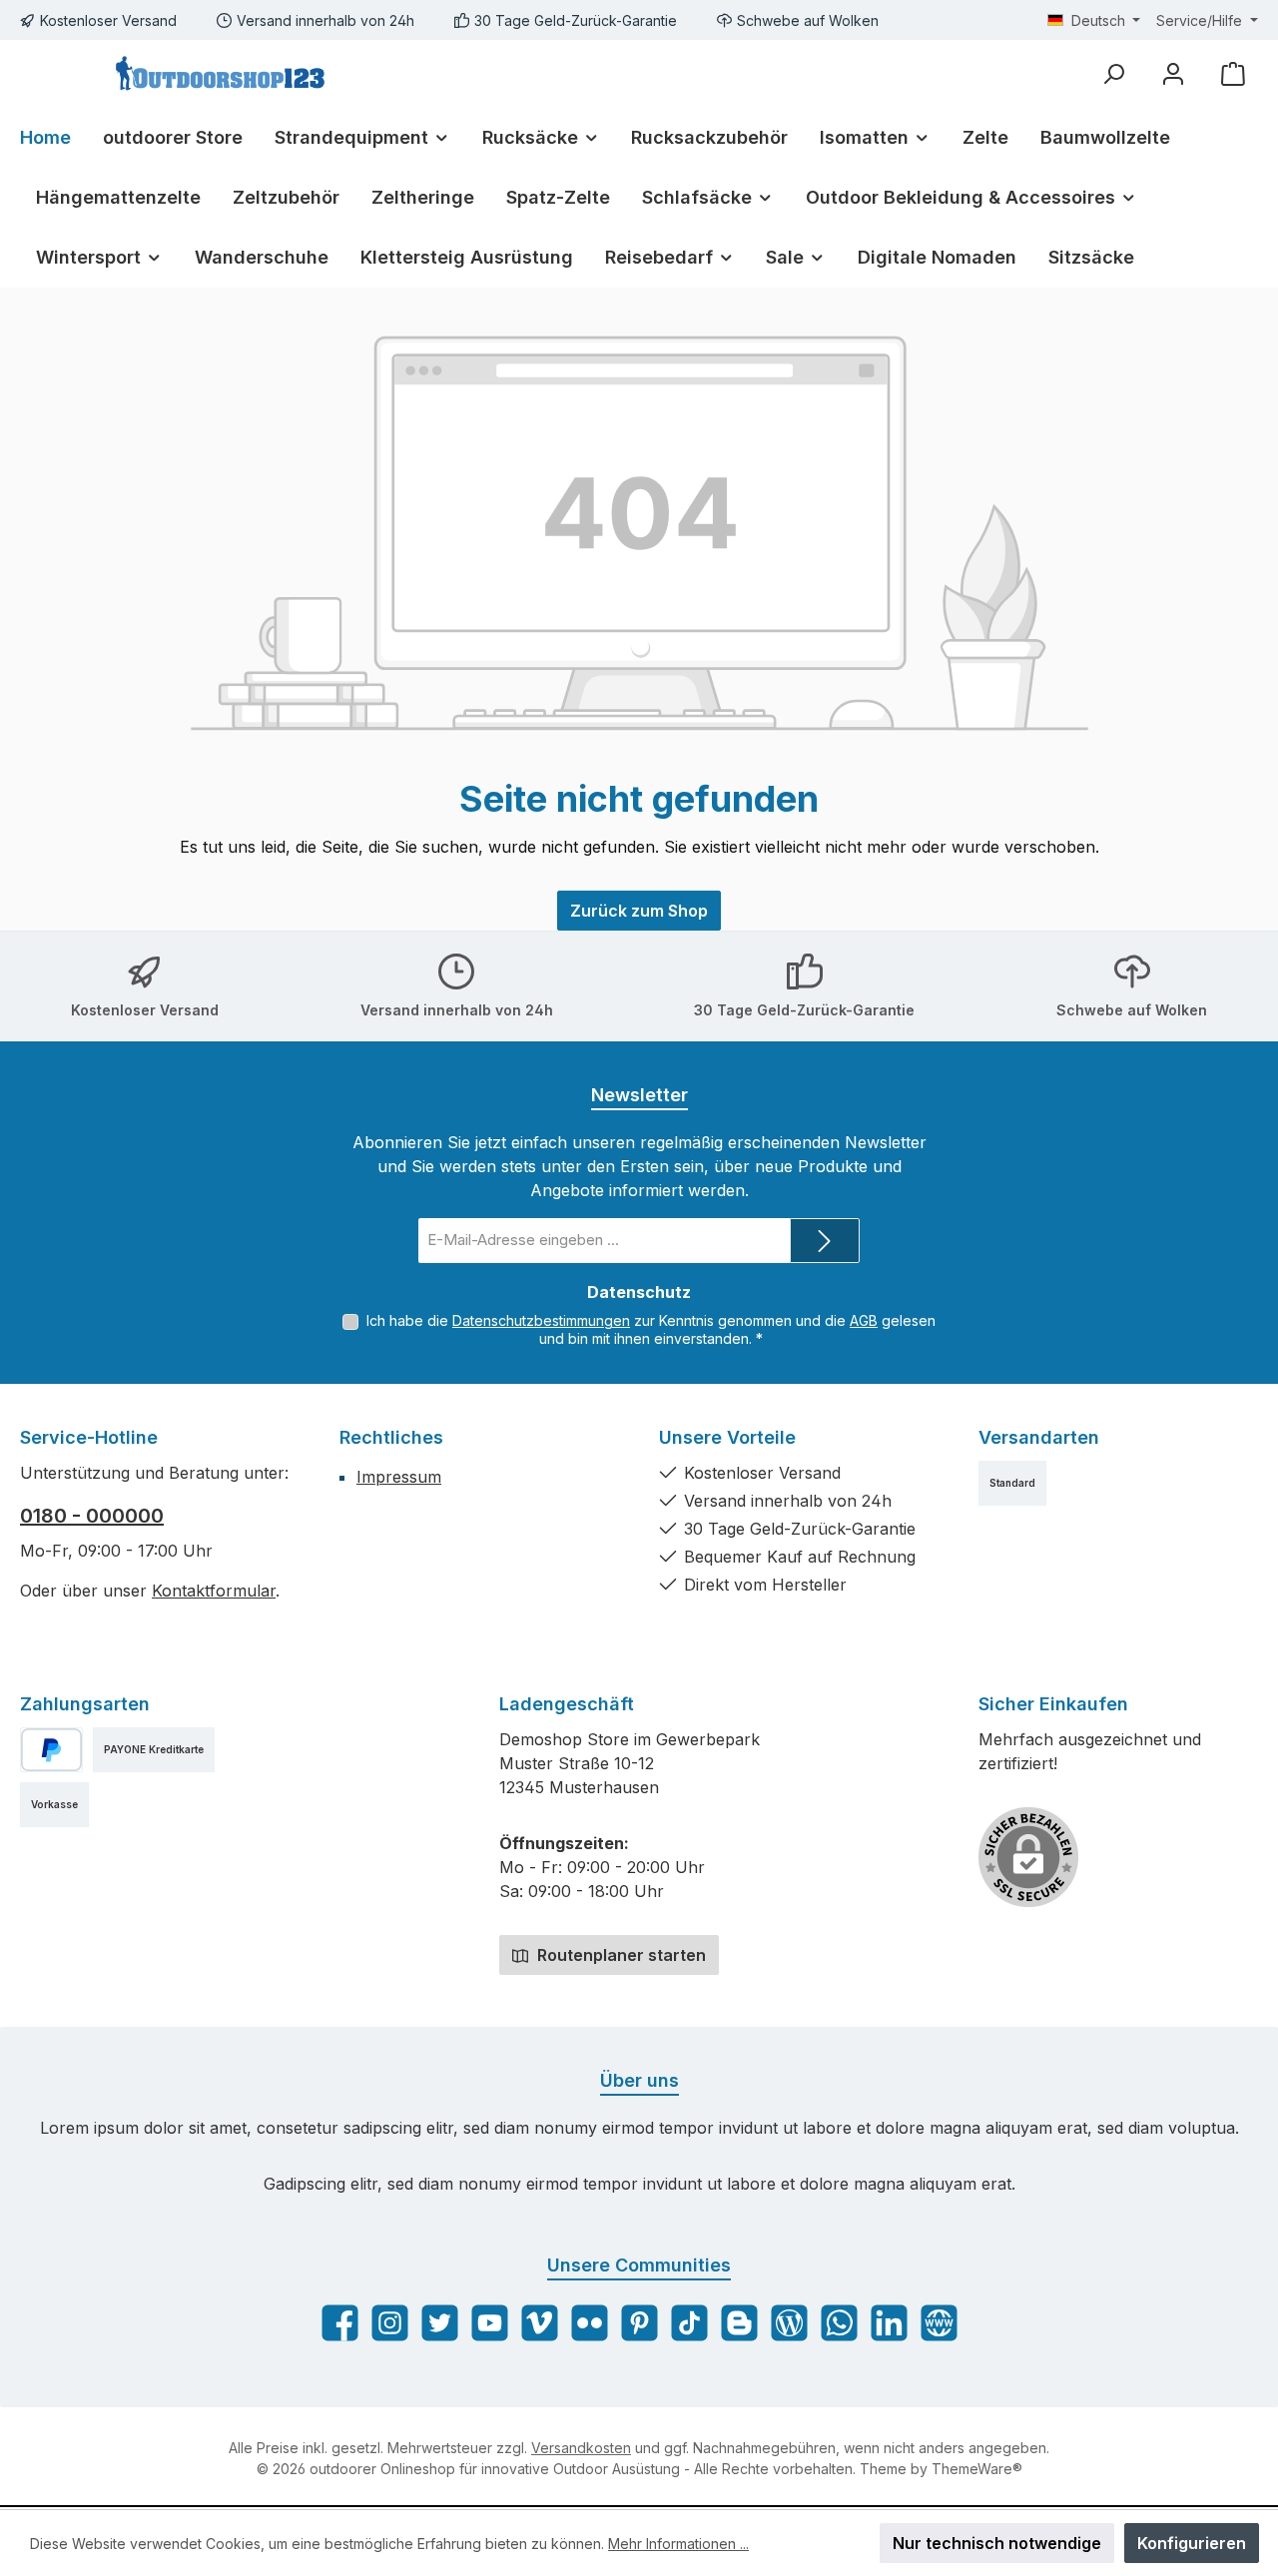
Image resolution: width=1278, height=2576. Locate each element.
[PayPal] (51, 1750)
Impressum (399, 1477)
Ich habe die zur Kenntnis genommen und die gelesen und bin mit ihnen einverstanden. (651, 1329)
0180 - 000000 (92, 1516)
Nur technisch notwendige (997, 2543)
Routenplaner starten (620, 1955)
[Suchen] (1113, 73)
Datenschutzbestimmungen (541, 1320)
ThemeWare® (977, 2469)
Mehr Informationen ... (678, 2544)
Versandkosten (581, 2448)
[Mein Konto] (1173, 73)
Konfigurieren (1192, 2543)
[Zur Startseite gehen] (220, 74)
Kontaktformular (214, 1591)
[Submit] (825, 1241)
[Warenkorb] (1233, 73)
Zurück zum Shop (639, 911)
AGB (864, 1320)
